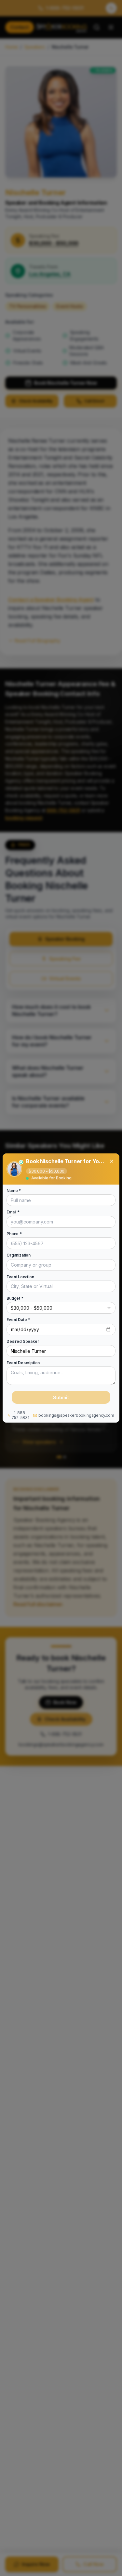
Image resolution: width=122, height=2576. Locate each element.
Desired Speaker (23, 1341)
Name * (14, 1191)
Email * (13, 1212)
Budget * (15, 1298)
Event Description (23, 1363)
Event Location (20, 1277)
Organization (19, 1255)
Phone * (14, 1234)
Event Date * (18, 1320)
